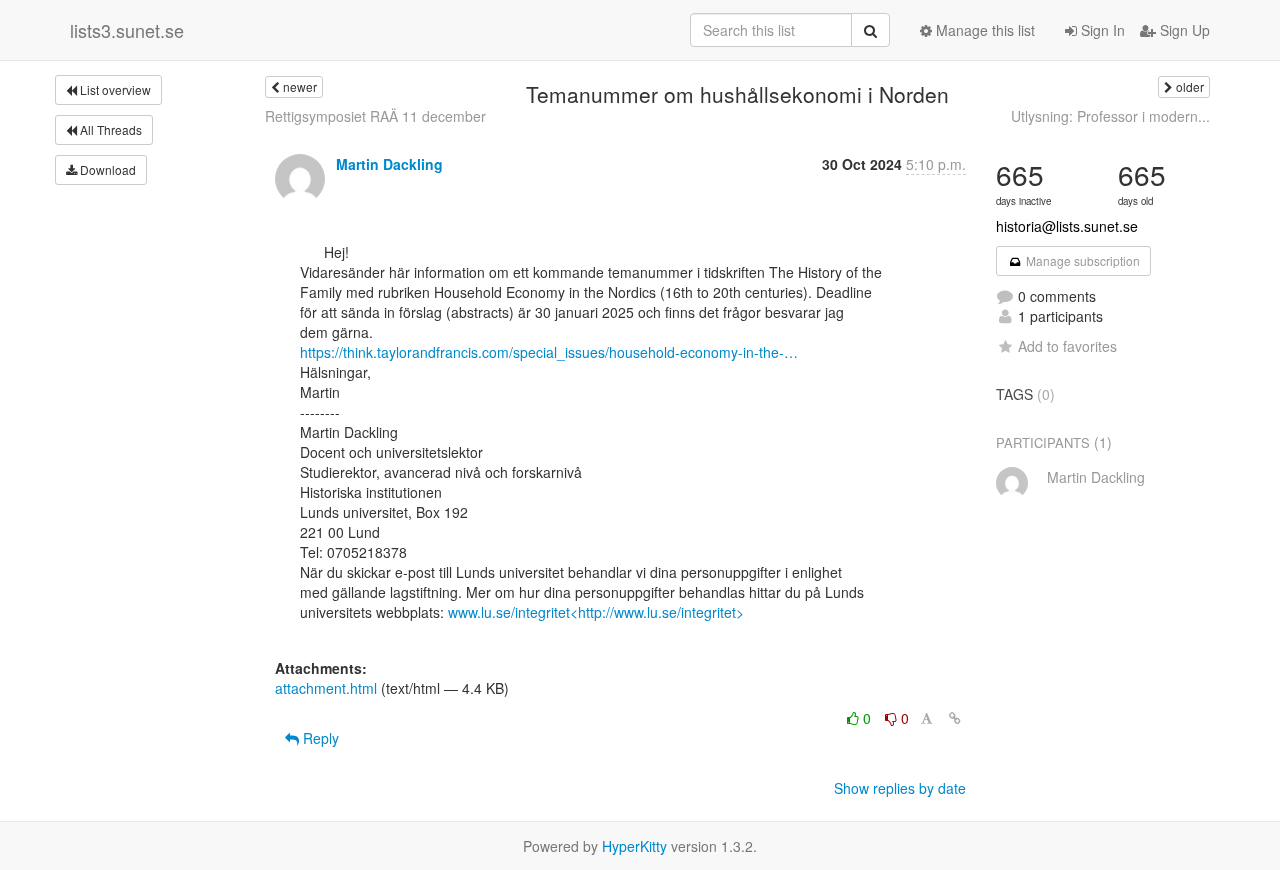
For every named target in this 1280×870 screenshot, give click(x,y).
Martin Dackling (389, 164)
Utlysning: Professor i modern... (1110, 116)
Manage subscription (1081, 260)
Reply (319, 738)
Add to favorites (1067, 346)
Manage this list (983, 30)
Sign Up (1183, 30)
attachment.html (326, 688)
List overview (114, 89)
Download (106, 169)
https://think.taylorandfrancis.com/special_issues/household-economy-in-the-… (549, 352)
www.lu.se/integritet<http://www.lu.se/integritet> (596, 612)
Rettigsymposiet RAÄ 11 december (375, 116)
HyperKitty (634, 846)
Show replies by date (900, 788)
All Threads (109, 129)
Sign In (1101, 30)
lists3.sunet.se (127, 30)
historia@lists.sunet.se (1067, 226)
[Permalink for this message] (955, 718)
